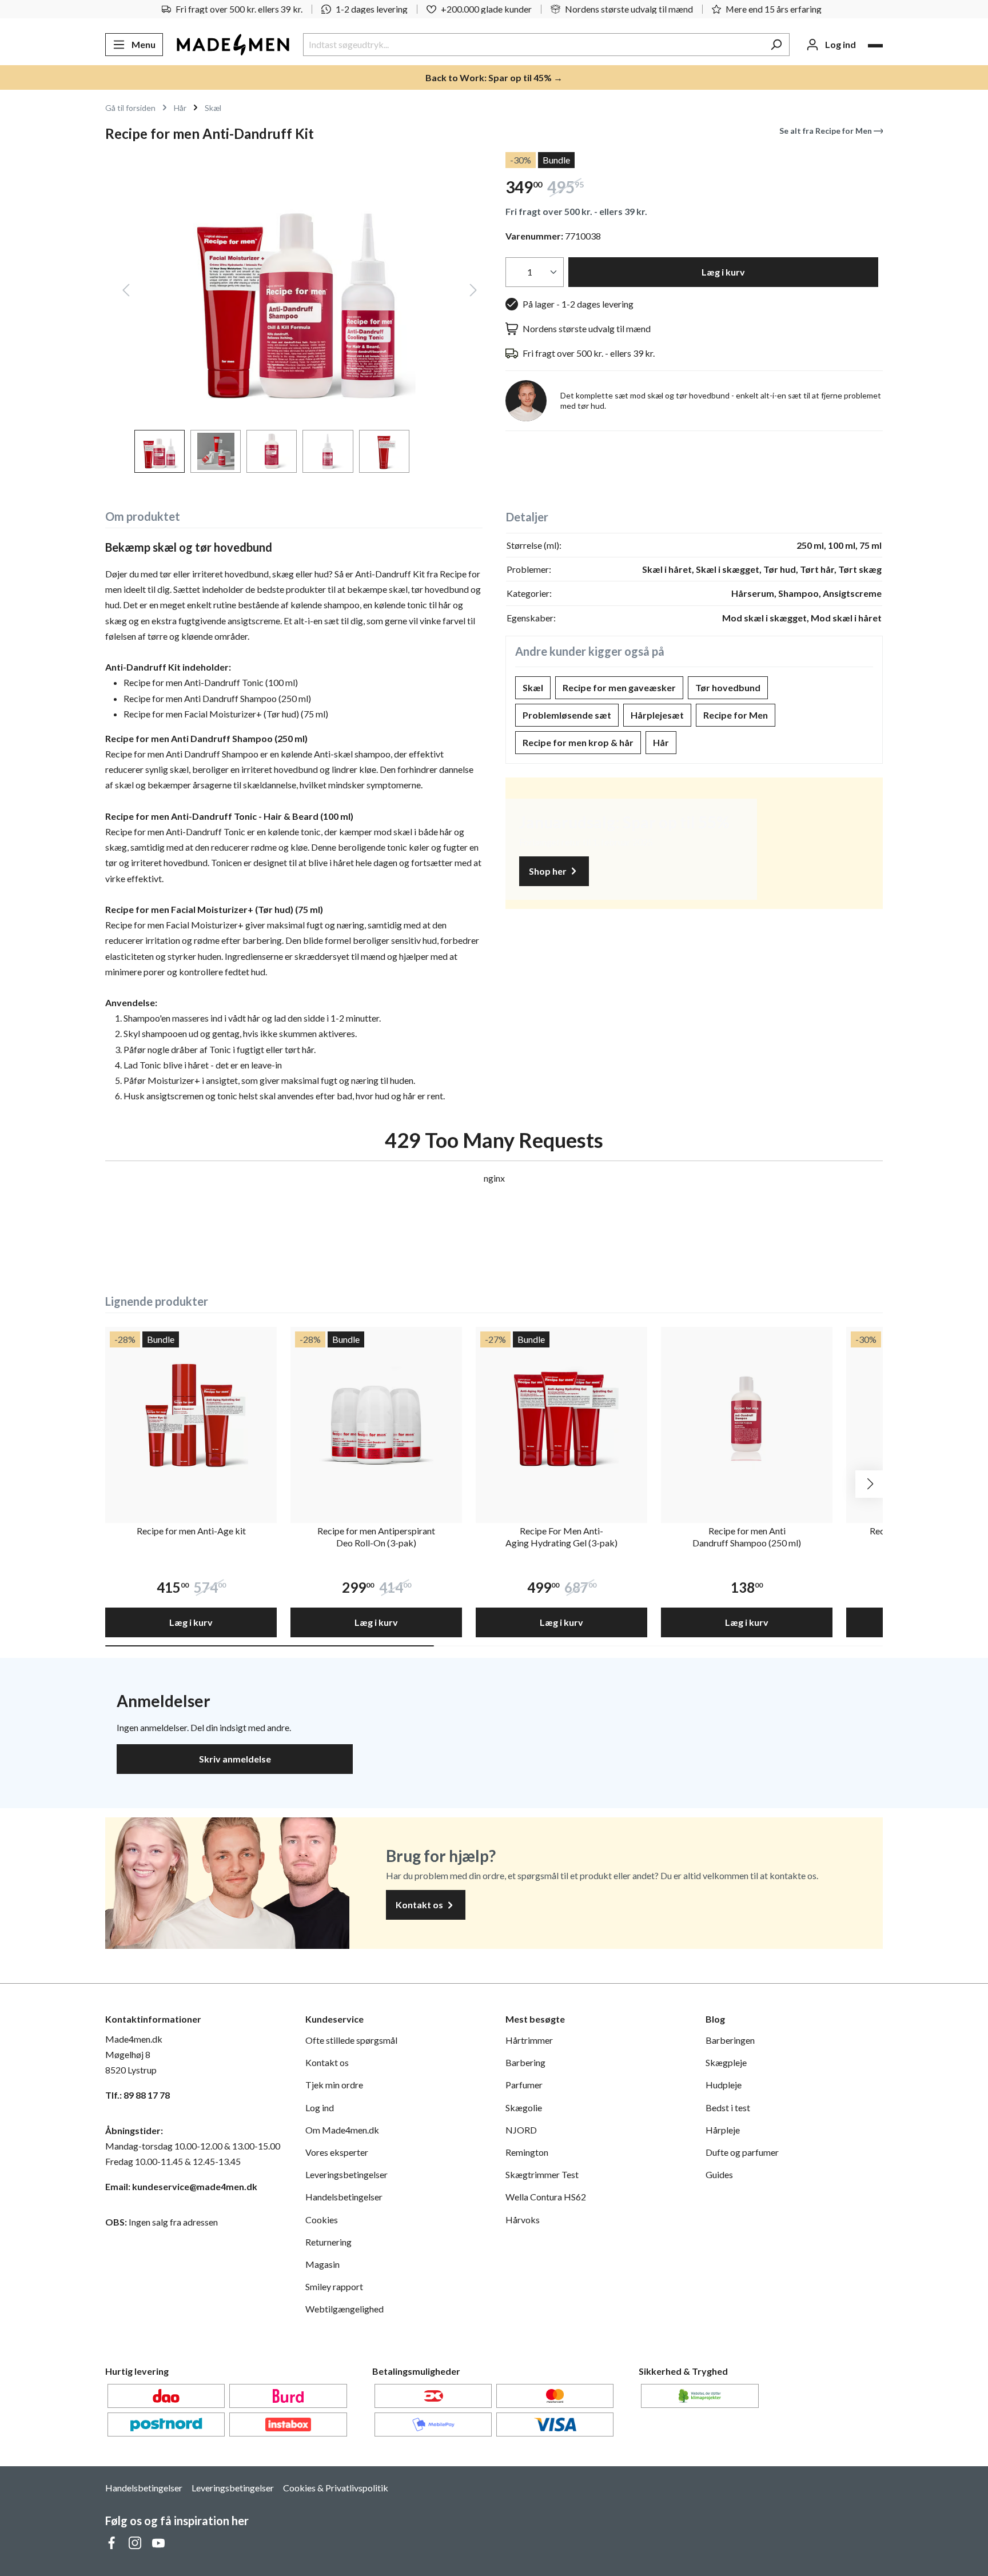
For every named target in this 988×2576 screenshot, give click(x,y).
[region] (294, 312)
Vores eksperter (337, 2152)
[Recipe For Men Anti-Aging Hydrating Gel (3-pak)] (561, 1413)
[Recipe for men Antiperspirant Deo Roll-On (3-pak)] (376, 1413)
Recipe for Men (736, 715)
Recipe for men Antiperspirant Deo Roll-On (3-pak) (376, 1537)
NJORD (521, 2130)
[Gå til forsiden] (233, 45)
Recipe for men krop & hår (578, 742)
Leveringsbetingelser (346, 2174)
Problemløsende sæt (567, 715)
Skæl (533, 687)
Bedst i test (728, 2108)
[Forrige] (126, 292)
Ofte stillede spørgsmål (351, 2040)
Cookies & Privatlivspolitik (336, 2488)
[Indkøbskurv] (875, 46)
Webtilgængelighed (344, 2309)
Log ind (320, 2108)
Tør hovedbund (728, 687)
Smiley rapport (334, 2286)
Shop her (549, 871)
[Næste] (473, 292)
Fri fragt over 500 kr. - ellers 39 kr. (576, 211)
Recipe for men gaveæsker (619, 687)
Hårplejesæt (657, 715)
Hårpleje (723, 2130)
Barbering (525, 2062)
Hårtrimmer (529, 2040)
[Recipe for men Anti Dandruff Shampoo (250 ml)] (747, 1413)
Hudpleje (724, 2085)
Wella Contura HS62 (546, 2197)
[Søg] (776, 45)
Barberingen (730, 2040)
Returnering (328, 2242)
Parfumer (524, 2085)
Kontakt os (420, 1905)
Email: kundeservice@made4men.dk (181, 2186)
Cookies (322, 2220)
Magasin (322, 2264)
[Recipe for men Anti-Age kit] (191, 1413)
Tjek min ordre (334, 2085)
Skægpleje (726, 2062)
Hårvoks (523, 2220)
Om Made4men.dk (342, 2130)
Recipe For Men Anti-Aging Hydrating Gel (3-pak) (561, 1537)
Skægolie (524, 2108)
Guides (719, 2174)
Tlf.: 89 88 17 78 (138, 2095)
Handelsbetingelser (344, 2197)
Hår (661, 742)
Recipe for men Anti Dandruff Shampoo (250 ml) (747, 1537)
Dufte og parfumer (742, 2152)
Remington (527, 2152)
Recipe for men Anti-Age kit (191, 1531)
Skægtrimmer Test (542, 2174)
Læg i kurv (723, 272)
